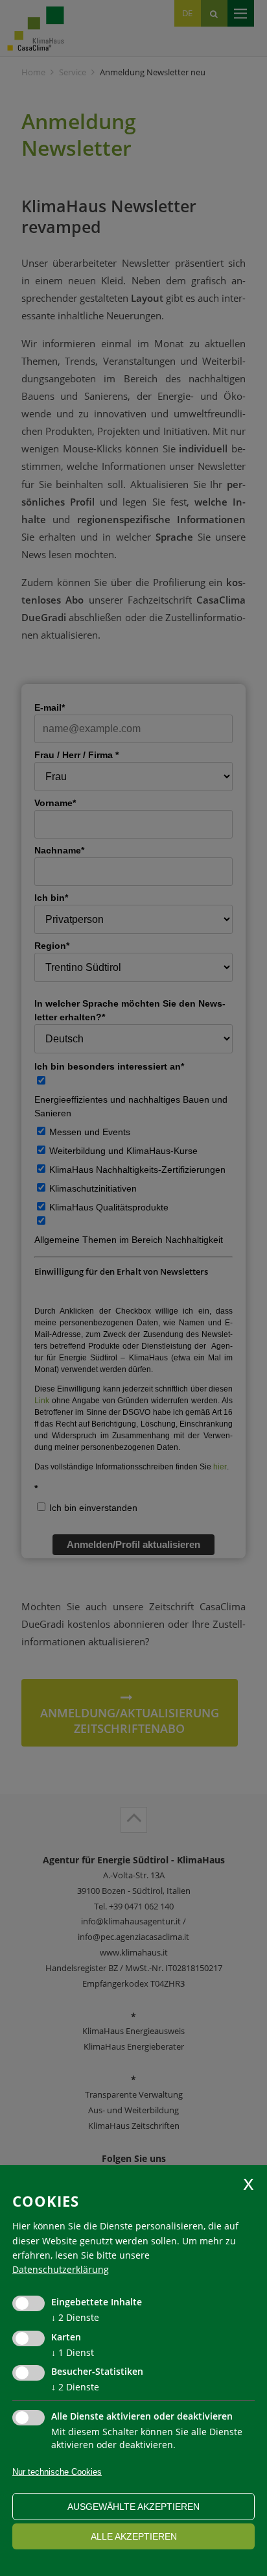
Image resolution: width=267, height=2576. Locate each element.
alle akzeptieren (134, 2536)
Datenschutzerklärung (61, 2269)
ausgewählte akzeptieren (133, 2507)
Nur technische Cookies (57, 2472)
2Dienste (75, 2317)
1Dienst (73, 2352)
